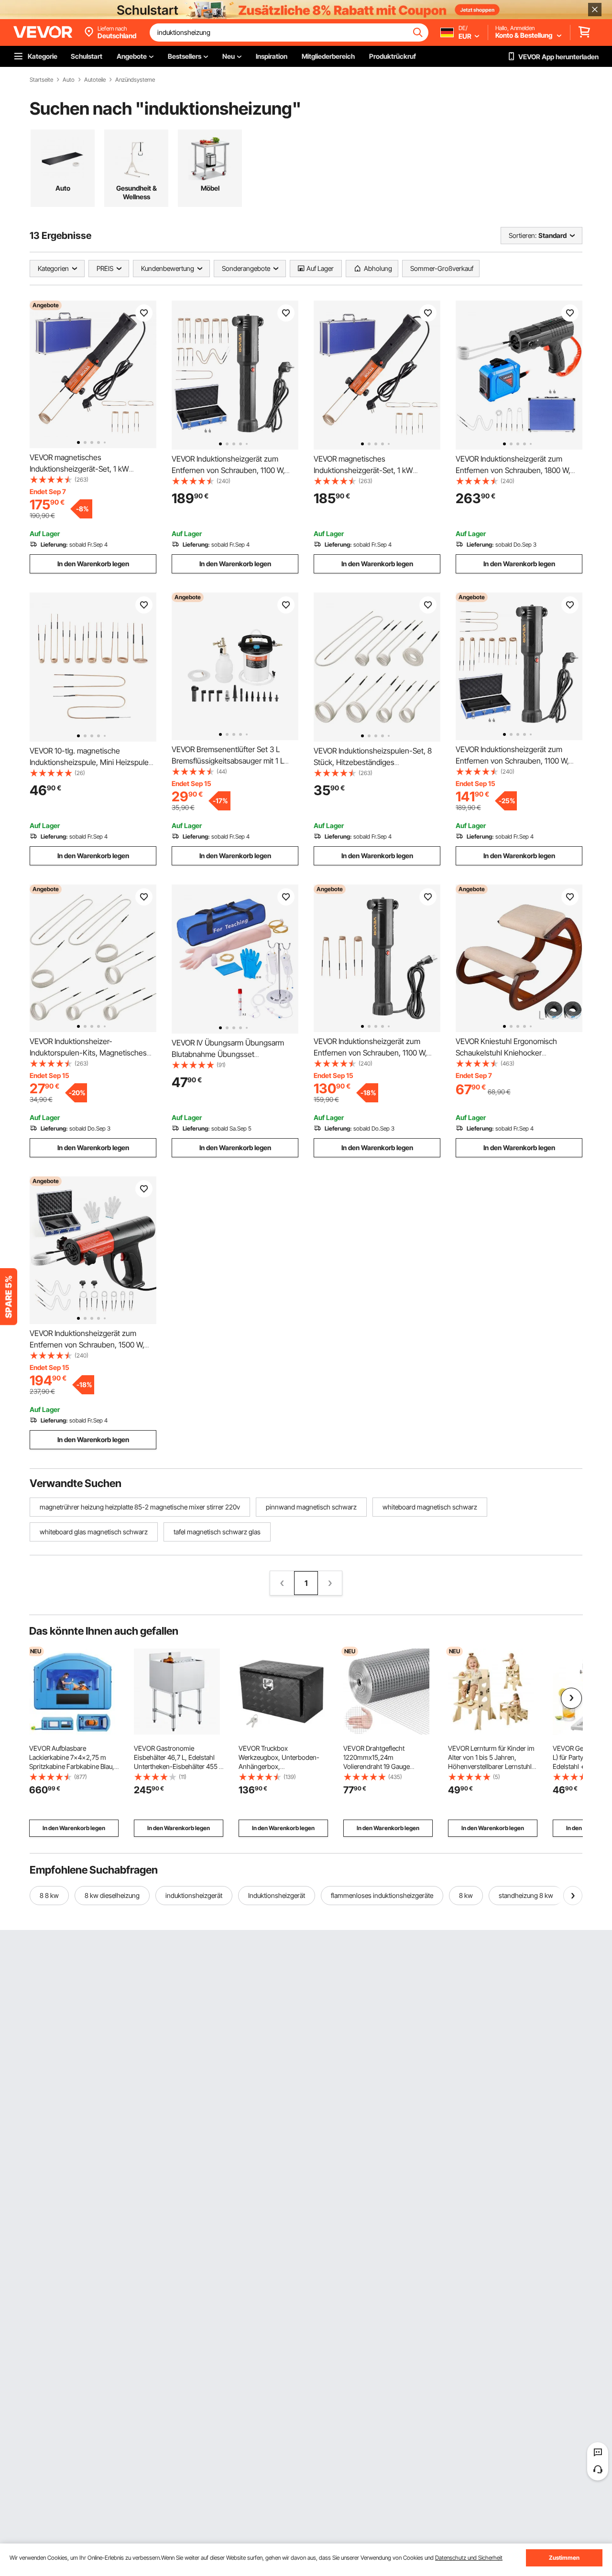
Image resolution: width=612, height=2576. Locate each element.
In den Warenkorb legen (93, 564)
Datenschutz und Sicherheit (469, 2558)
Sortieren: (523, 235)
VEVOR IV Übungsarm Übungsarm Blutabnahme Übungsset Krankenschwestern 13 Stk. (228, 1054)
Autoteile (95, 80)
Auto (69, 80)
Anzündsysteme (135, 80)
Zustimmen (564, 2558)
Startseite (41, 80)
